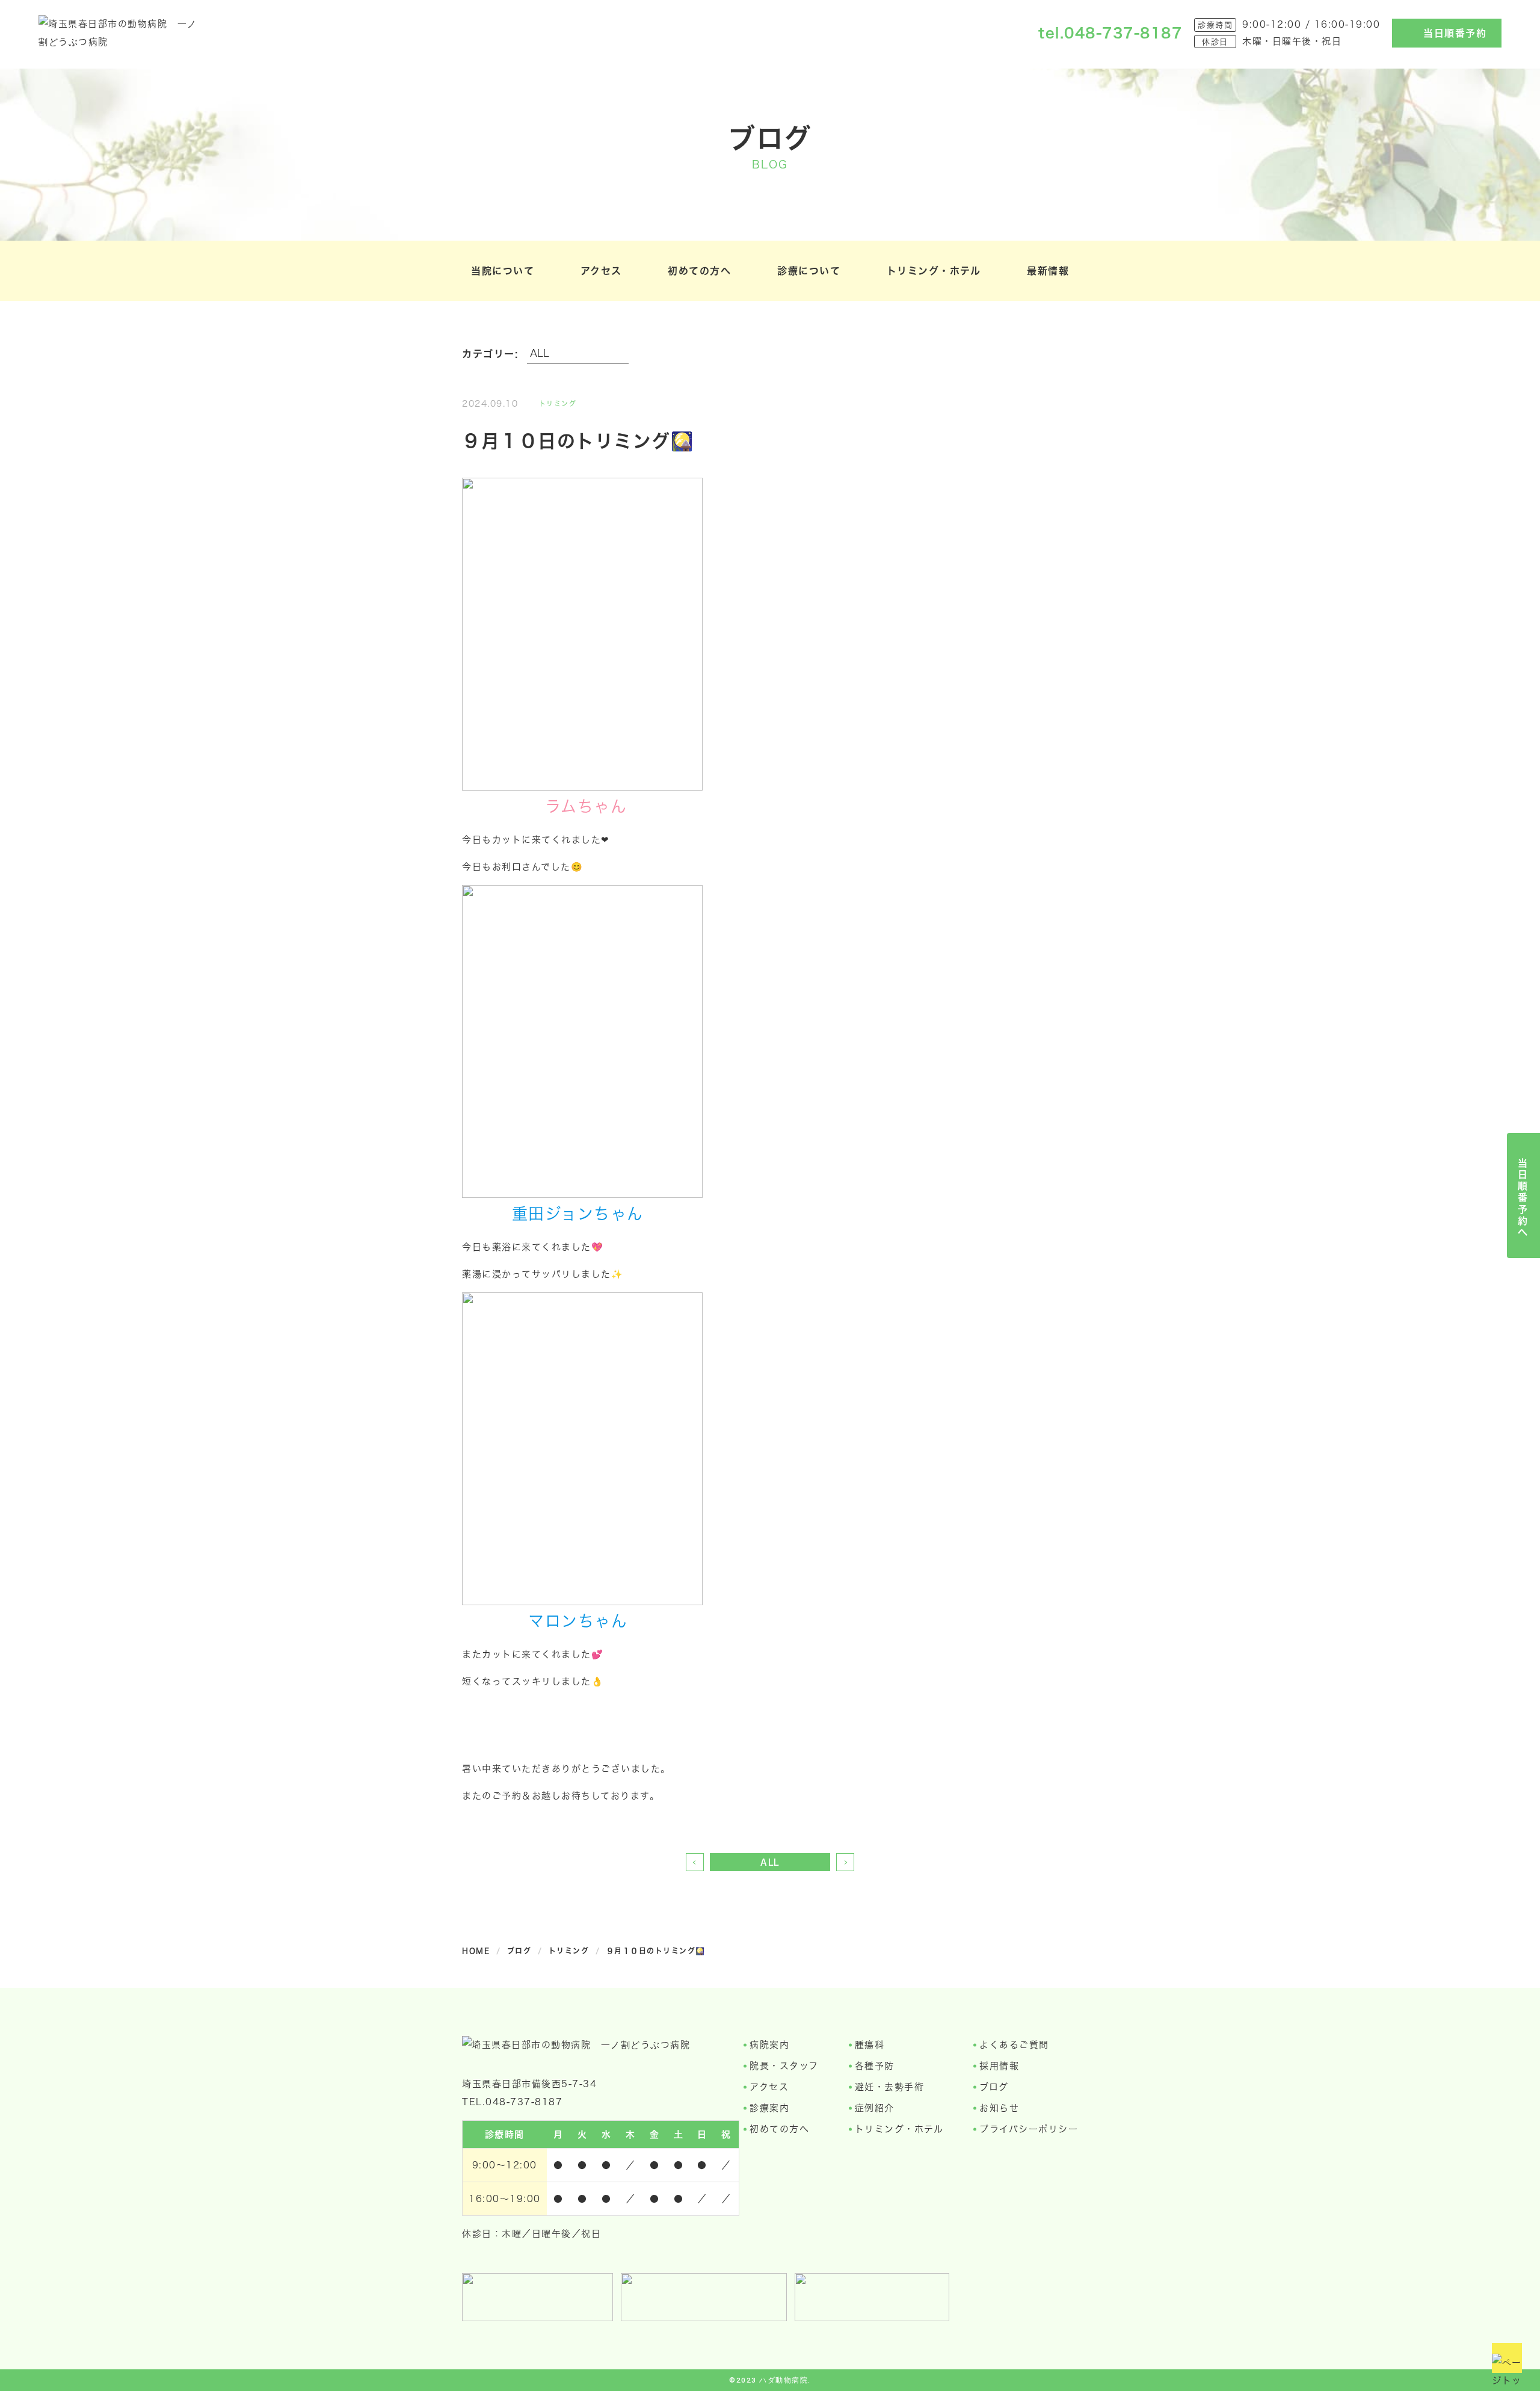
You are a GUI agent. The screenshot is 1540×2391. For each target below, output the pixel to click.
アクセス (601, 270)
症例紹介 (875, 2108)
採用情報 (999, 2066)
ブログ (994, 2087)
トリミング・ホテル (934, 270)
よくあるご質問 (1014, 2045)
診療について (809, 270)
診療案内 (769, 2108)
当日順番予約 (1455, 33)
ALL (770, 1862)
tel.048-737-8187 (1110, 33)
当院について (503, 270)
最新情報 (1048, 270)
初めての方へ (699, 270)
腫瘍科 (870, 2045)
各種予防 (875, 2066)
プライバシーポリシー (1029, 2129)
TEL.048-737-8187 (512, 2102)
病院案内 (769, 2045)
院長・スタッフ (784, 2066)
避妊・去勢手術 (890, 2087)
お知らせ (999, 2108)
